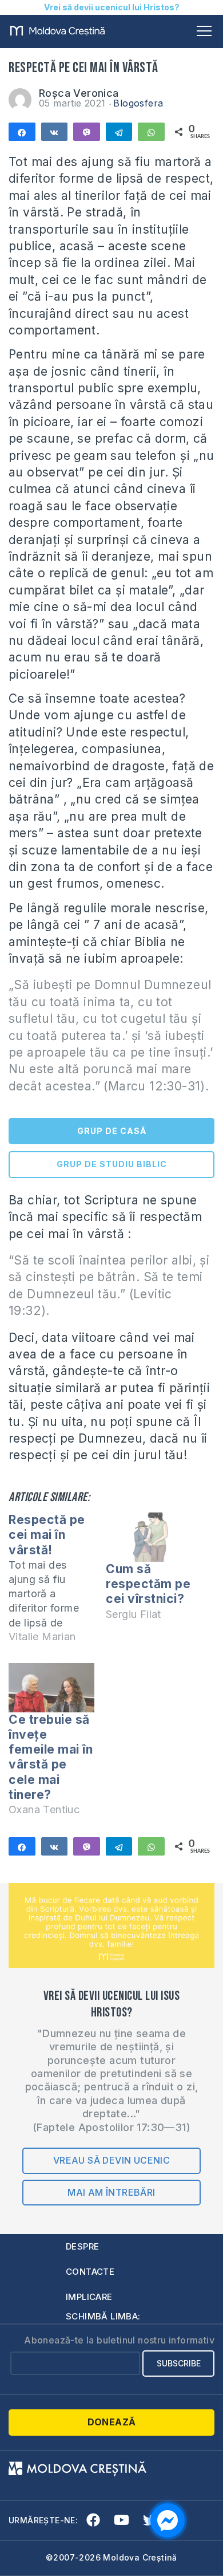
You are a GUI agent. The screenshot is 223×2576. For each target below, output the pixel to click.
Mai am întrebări (111, 2192)
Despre (82, 2246)
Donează (112, 2422)
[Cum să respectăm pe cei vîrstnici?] (149, 1537)
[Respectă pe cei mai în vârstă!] (57, 1583)
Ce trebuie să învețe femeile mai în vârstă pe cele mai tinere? (51, 1757)
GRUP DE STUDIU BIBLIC (112, 1164)
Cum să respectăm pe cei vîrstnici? (148, 1584)
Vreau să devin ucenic (111, 2160)
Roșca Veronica (79, 93)
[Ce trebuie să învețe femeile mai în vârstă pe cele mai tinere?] (51, 1688)
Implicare (89, 2297)
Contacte (90, 2272)
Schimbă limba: (103, 2316)
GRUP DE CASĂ (112, 1131)
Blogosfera (138, 103)
